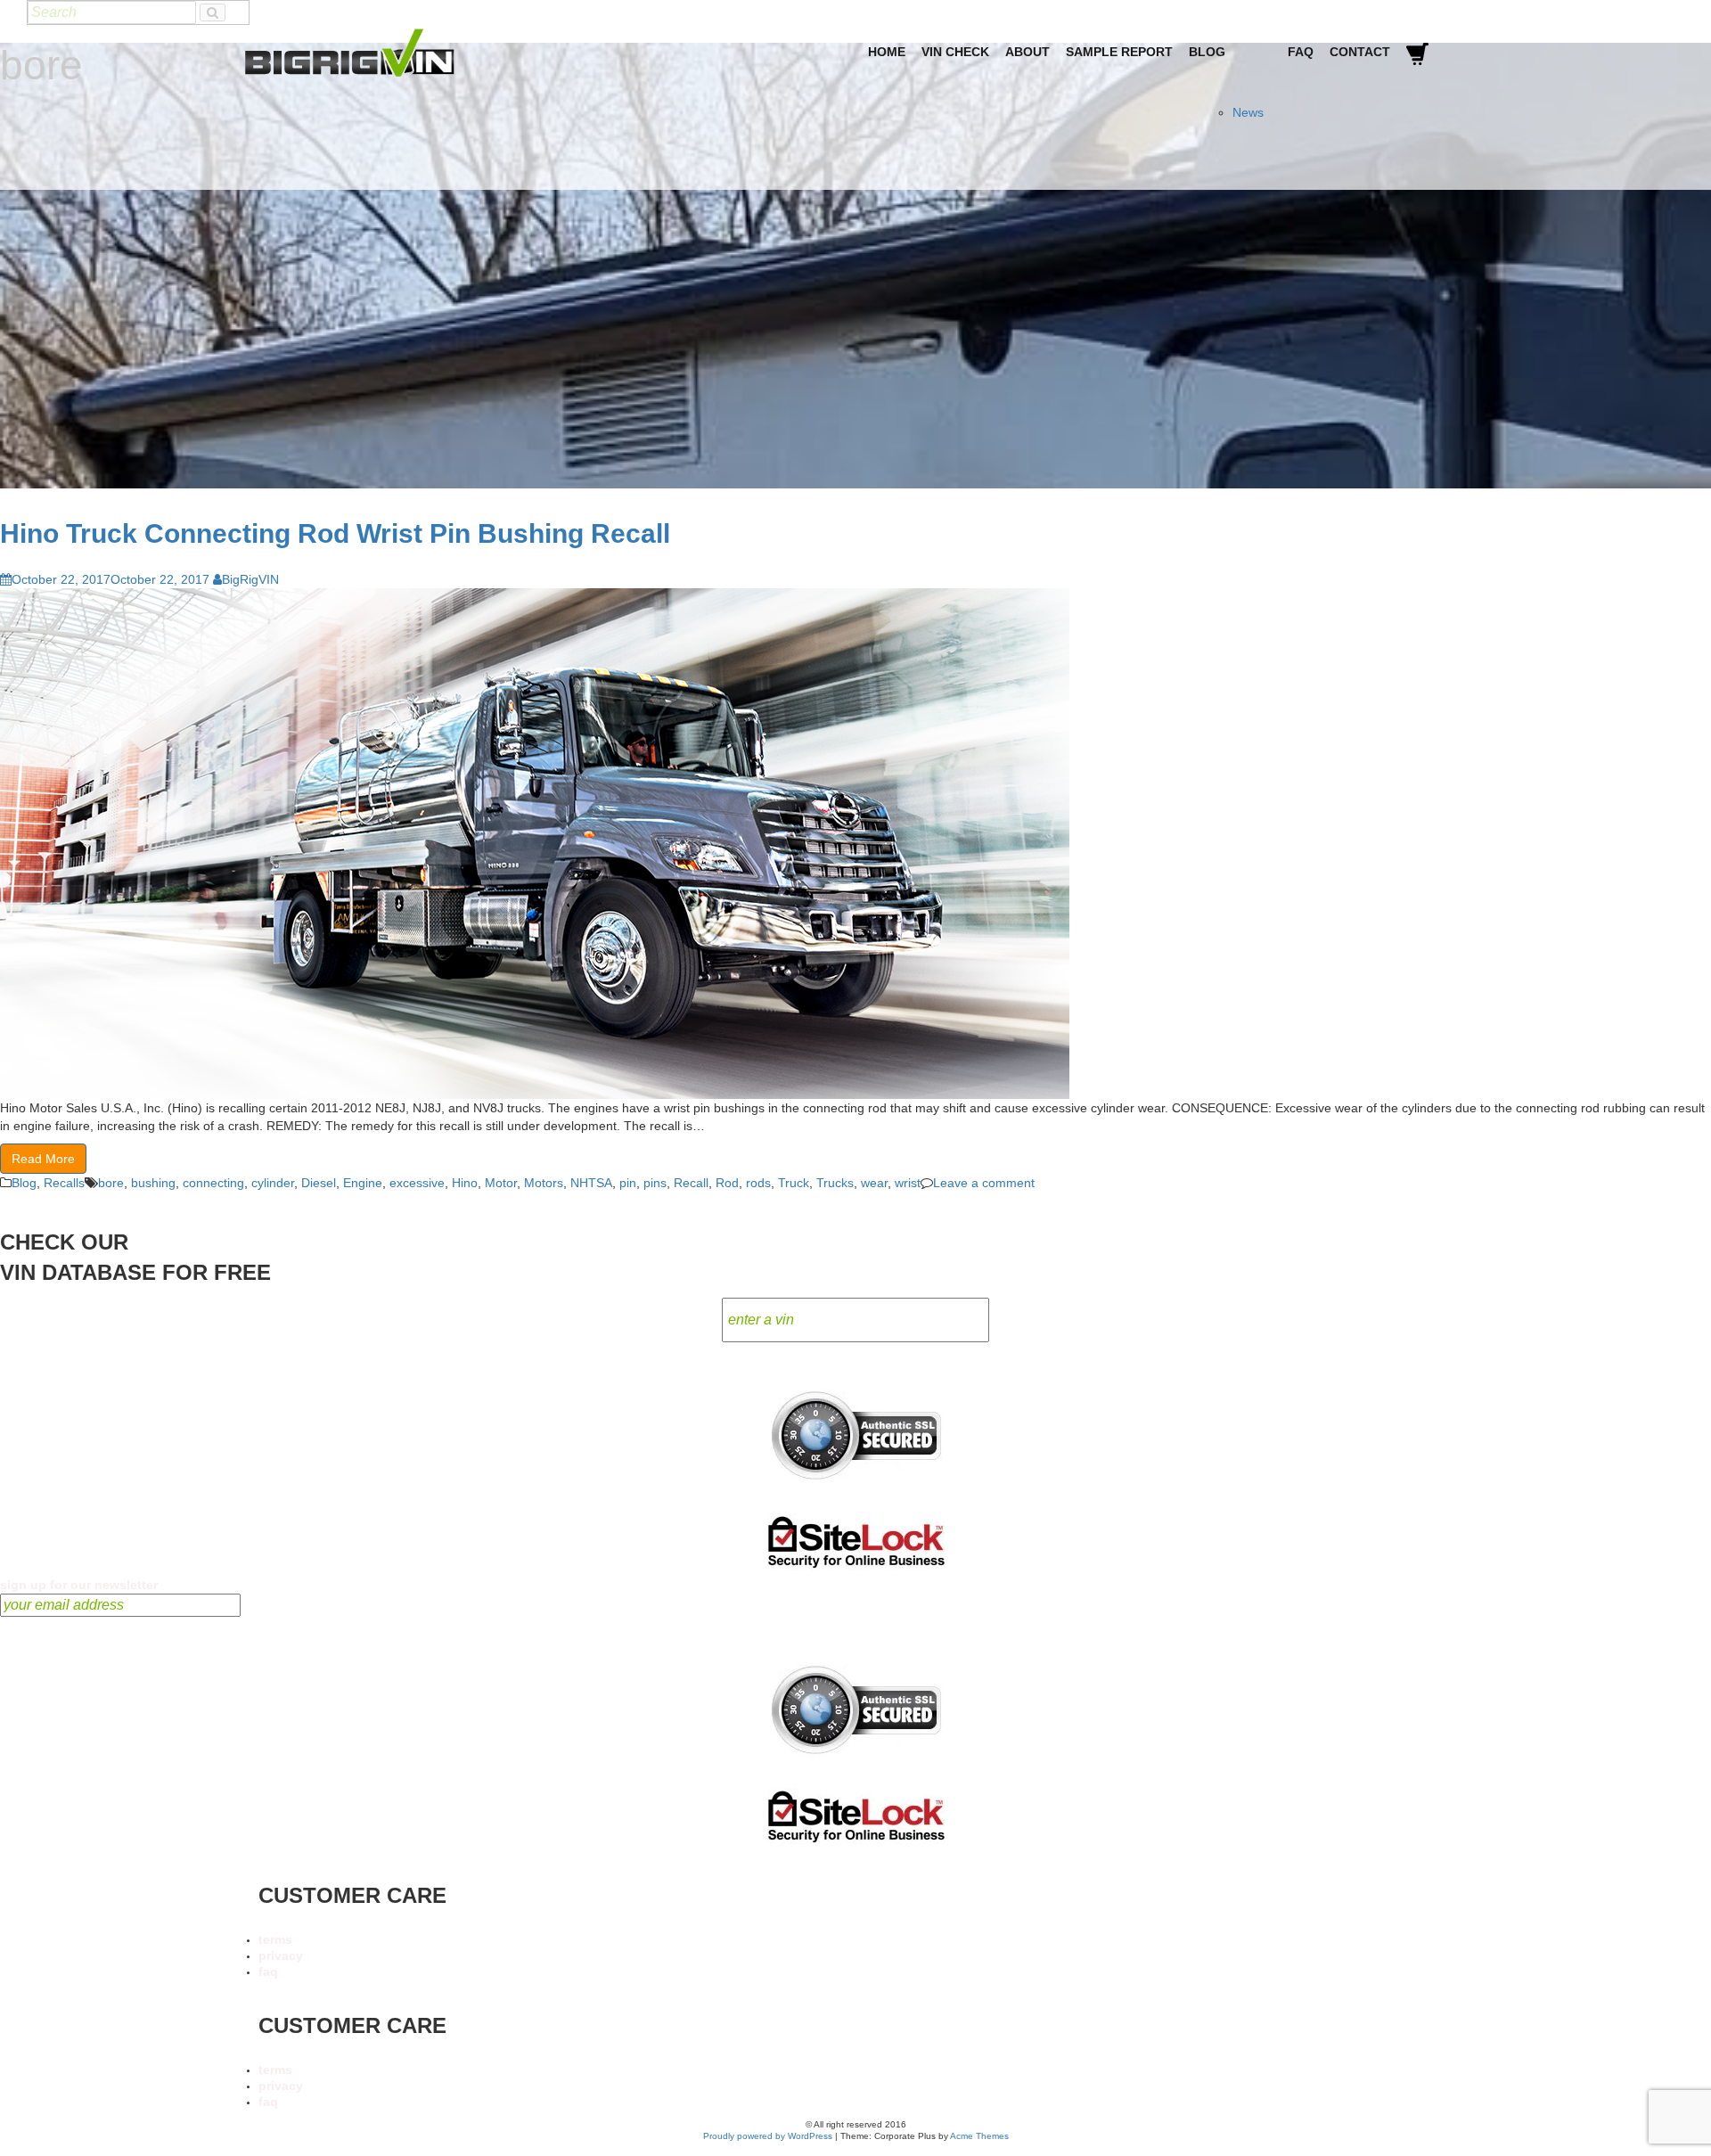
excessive (417, 1183)
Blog (1207, 52)
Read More (43, 1159)
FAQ (1301, 52)
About (1027, 52)
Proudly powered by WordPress (768, 2136)
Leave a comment (984, 1183)
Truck (794, 1183)
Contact (1360, 52)
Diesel (319, 1183)
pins (655, 1183)
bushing (153, 1183)
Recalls (64, 1183)
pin (628, 1183)
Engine (363, 1183)
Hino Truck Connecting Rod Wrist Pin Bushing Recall (335, 533)
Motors (544, 1183)
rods (758, 1183)
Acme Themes (979, 2136)
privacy (281, 1955)
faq (268, 1972)
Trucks (835, 1183)
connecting (213, 1183)
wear (874, 1183)
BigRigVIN (250, 579)
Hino (465, 1183)
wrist (908, 1183)
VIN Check (955, 52)
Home (887, 52)
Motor (501, 1183)
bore (111, 1183)
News (1248, 112)
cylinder (273, 1183)
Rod (727, 1183)
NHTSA (591, 1183)
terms (275, 1939)
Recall (691, 1183)
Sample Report (1119, 52)
